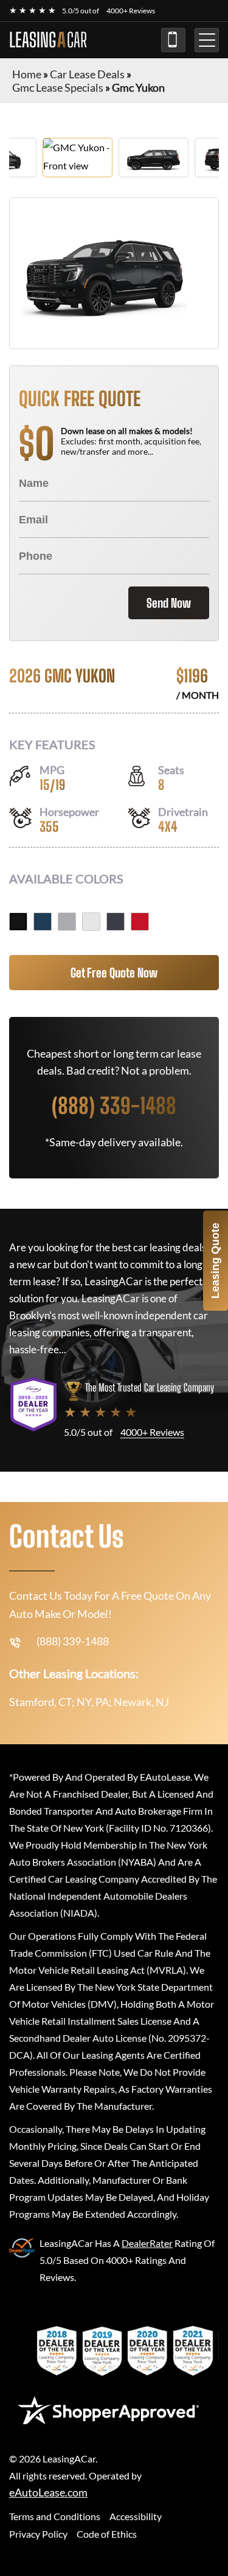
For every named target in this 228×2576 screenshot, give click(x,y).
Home (27, 74)
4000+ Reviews (131, 11)
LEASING (48, 40)
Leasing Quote (215, 1261)
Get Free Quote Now (114, 973)
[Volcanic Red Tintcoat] (140, 922)
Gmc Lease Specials (58, 87)
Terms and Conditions (55, 2516)
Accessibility (136, 2516)
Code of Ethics (107, 2534)
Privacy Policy (38, 2534)
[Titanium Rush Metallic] (116, 922)
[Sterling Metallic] (67, 922)
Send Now (169, 603)
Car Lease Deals (87, 74)
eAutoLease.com (48, 2493)
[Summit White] (91, 922)
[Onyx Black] (18, 922)
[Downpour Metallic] (43, 922)
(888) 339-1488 (173, 40)
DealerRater (147, 2243)
